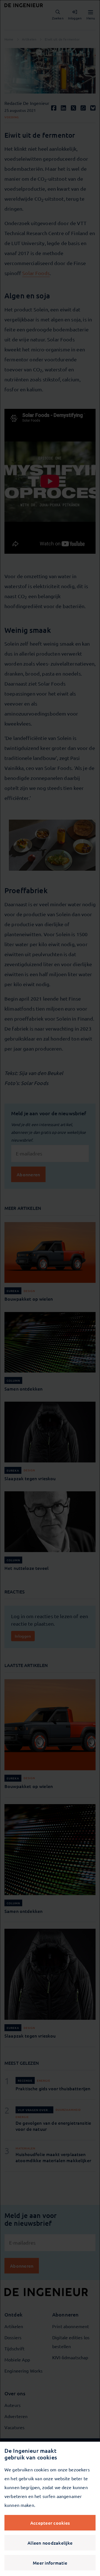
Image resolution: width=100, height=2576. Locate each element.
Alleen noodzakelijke (50, 2543)
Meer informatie (50, 2563)
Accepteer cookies (50, 2523)
